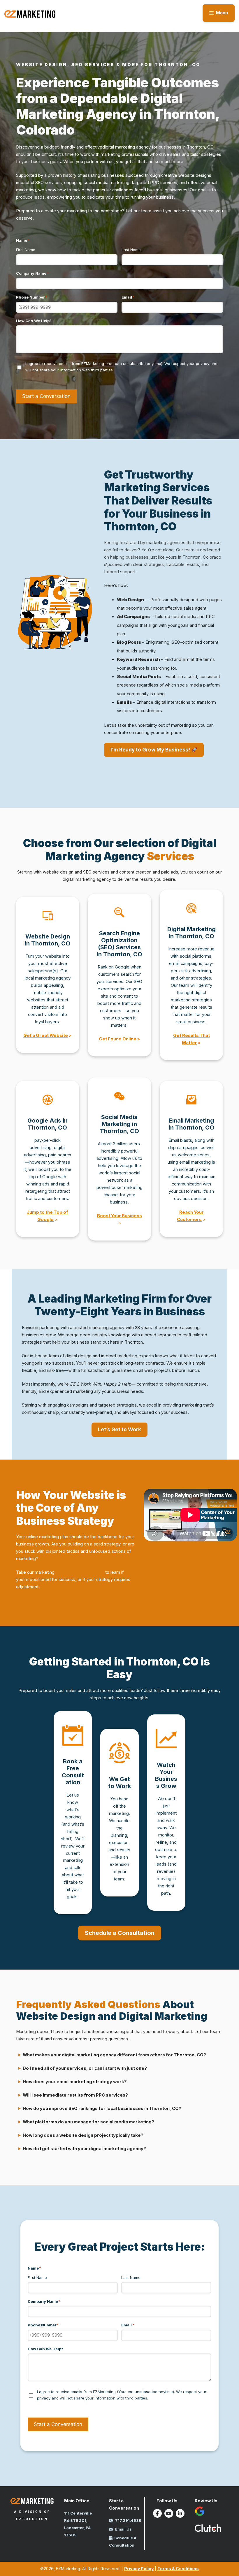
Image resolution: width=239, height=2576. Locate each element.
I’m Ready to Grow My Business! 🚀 (154, 750)
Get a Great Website (46, 1035)
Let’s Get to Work (119, 1430)
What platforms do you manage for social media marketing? (88, 2122)
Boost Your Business (119, 1216)
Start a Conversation (46, 396)
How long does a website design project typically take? (83, 2135)
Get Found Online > (119, 1039)
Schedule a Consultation (120, 1933)
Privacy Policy (139, 2569)
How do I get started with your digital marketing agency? (84, 2149)
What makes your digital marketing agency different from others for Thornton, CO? (114, 2055)
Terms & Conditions (178, 2569)
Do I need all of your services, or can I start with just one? (85, 2068)
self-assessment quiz (80, 1572)
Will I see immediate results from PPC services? (75, 2095)
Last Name (131, 250)
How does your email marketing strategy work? (75, 2082)
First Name (26, 250)
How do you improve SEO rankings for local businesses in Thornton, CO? (102, 2109)
